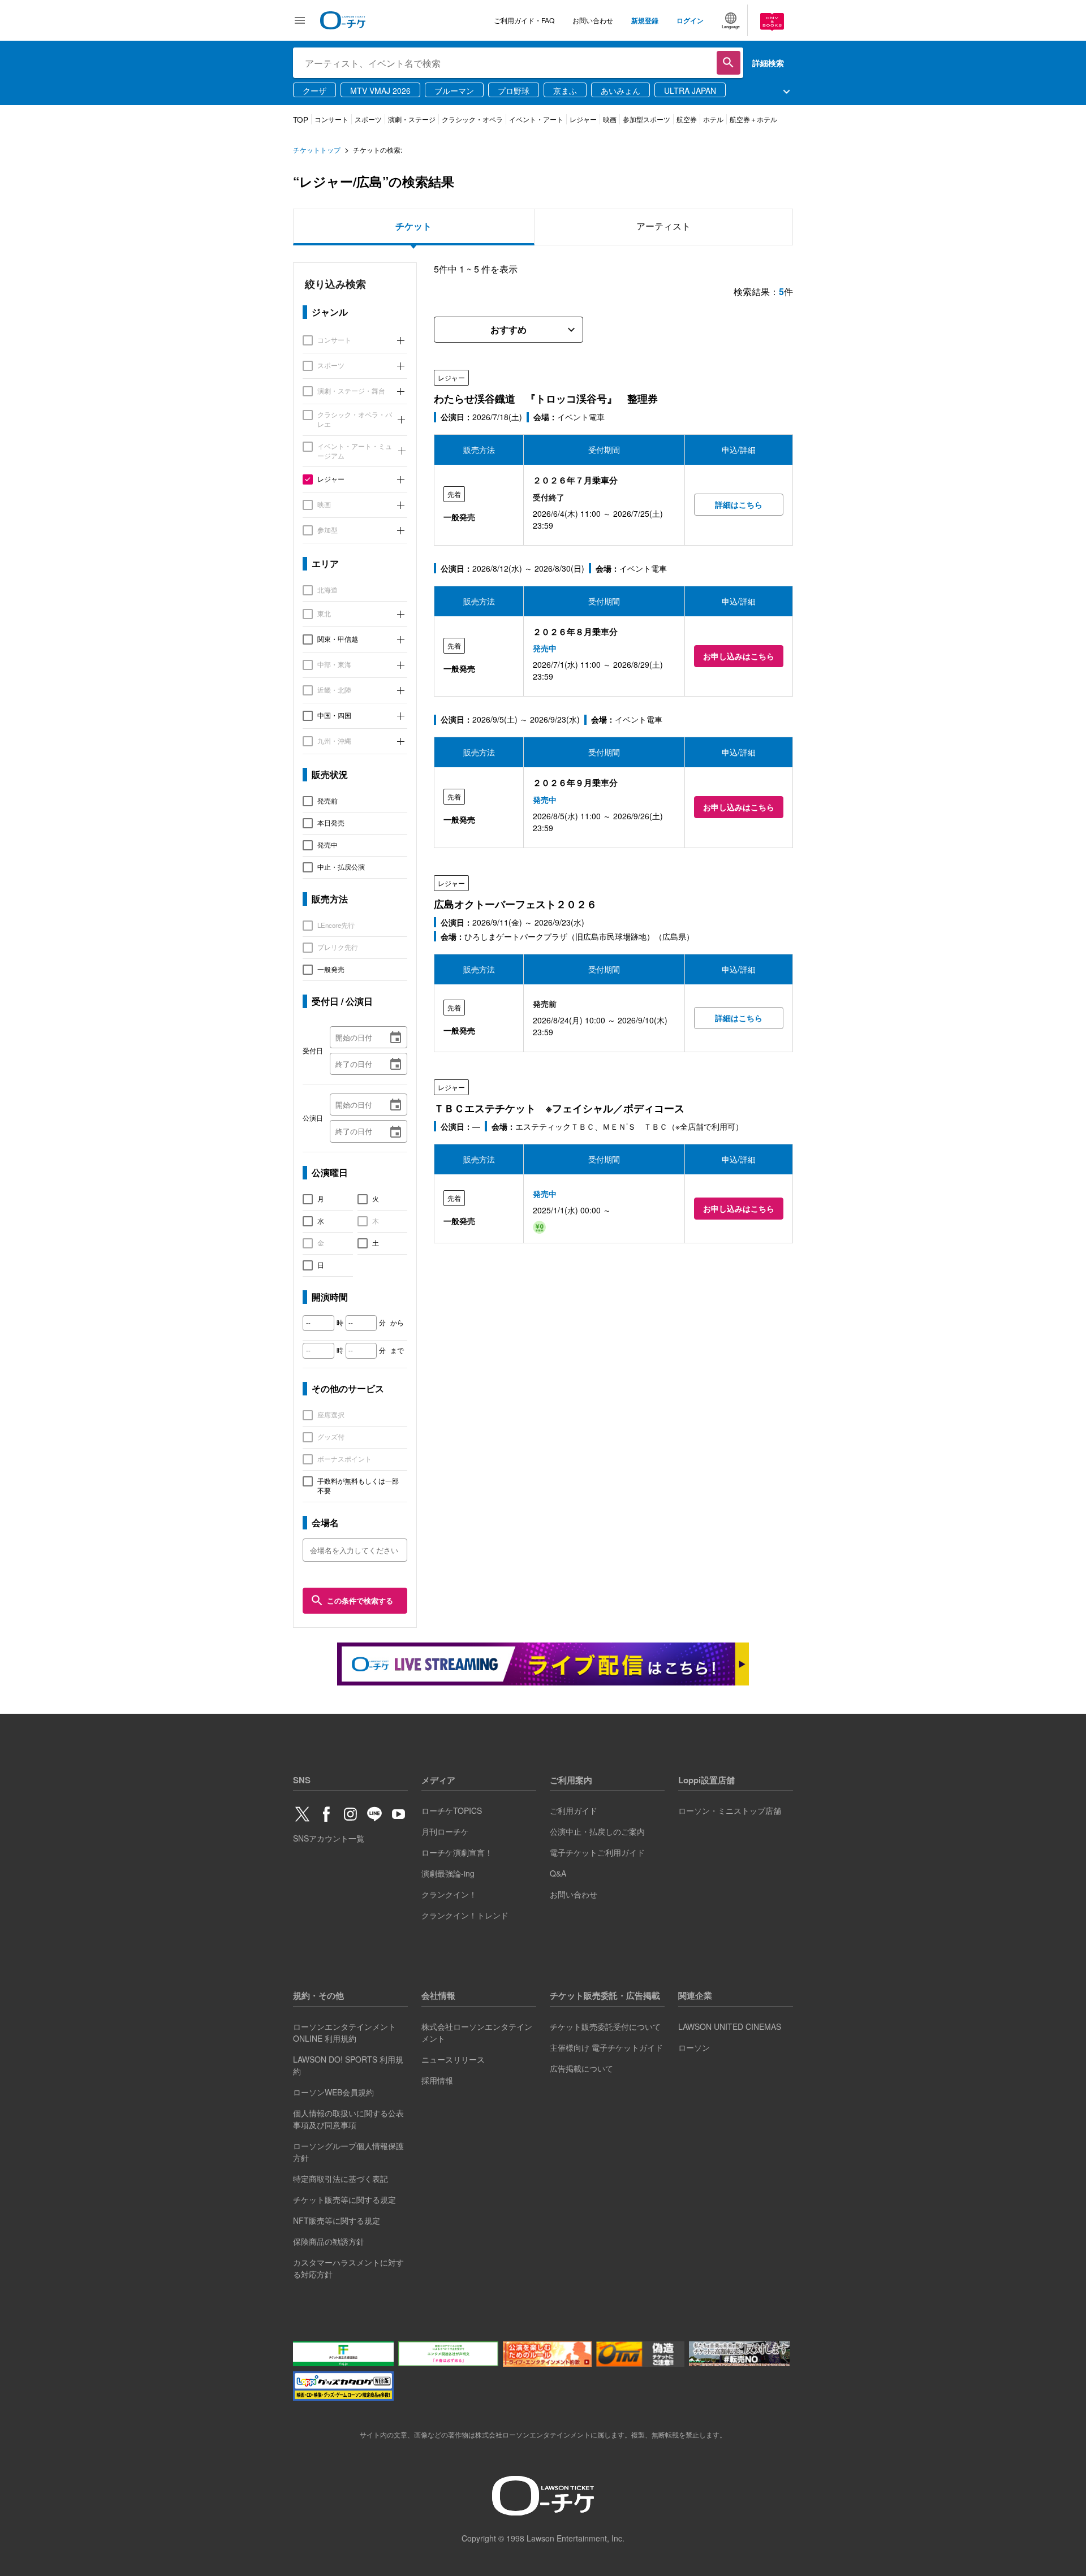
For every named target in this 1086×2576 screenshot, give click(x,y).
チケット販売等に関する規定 (344, 2199)
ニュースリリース (453, 2059)
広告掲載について (581, 2068)
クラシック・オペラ (472, 119)
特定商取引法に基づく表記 (341, 2179)
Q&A (558, 1873)
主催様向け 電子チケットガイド (606, 2047)
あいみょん (620, 90)
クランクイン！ (449, 1894)
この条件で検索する (360, 1600)
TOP (301, 120)
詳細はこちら (739, 504)
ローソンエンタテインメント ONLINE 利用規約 (344, 2032)
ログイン (690, 20)
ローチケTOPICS (452, 1810)
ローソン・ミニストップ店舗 (730, 1810)
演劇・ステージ (412, 119)
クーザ (314, 90)
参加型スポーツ (647, 119)
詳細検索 (768, 63)
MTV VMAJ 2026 (380, 90)
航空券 (687, 119)
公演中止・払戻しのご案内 (597, 1831)
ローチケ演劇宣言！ (457, 1852)
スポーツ (368, 119)
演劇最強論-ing (448, 1873)
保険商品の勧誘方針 (329, 2241)
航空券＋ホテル (753, 119)
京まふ (565, 90)
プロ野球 (514, 90)
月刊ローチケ (445, 1831)
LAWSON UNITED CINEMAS (730, 2026)
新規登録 (645, 20)
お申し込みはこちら (739, 656)
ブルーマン (454, 90)
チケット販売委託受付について (605, 2026)
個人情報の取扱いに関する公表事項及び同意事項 (348, 2119)
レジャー (583, 119)
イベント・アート (536, 119)
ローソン (694, 2047)
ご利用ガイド (574, 1810)
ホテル (713, 119)
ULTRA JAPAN (690, 90)
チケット (413, 226)
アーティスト (663, 226)
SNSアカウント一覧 (329, 1838)
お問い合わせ (593, 20)
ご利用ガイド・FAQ (524, 20)
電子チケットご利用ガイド (597, 1852)
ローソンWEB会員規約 (333, 2092)
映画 (610, 119)
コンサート (331, 119)
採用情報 (437, 2080)
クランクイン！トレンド (465, 1915)
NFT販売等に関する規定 (337, 2220)
